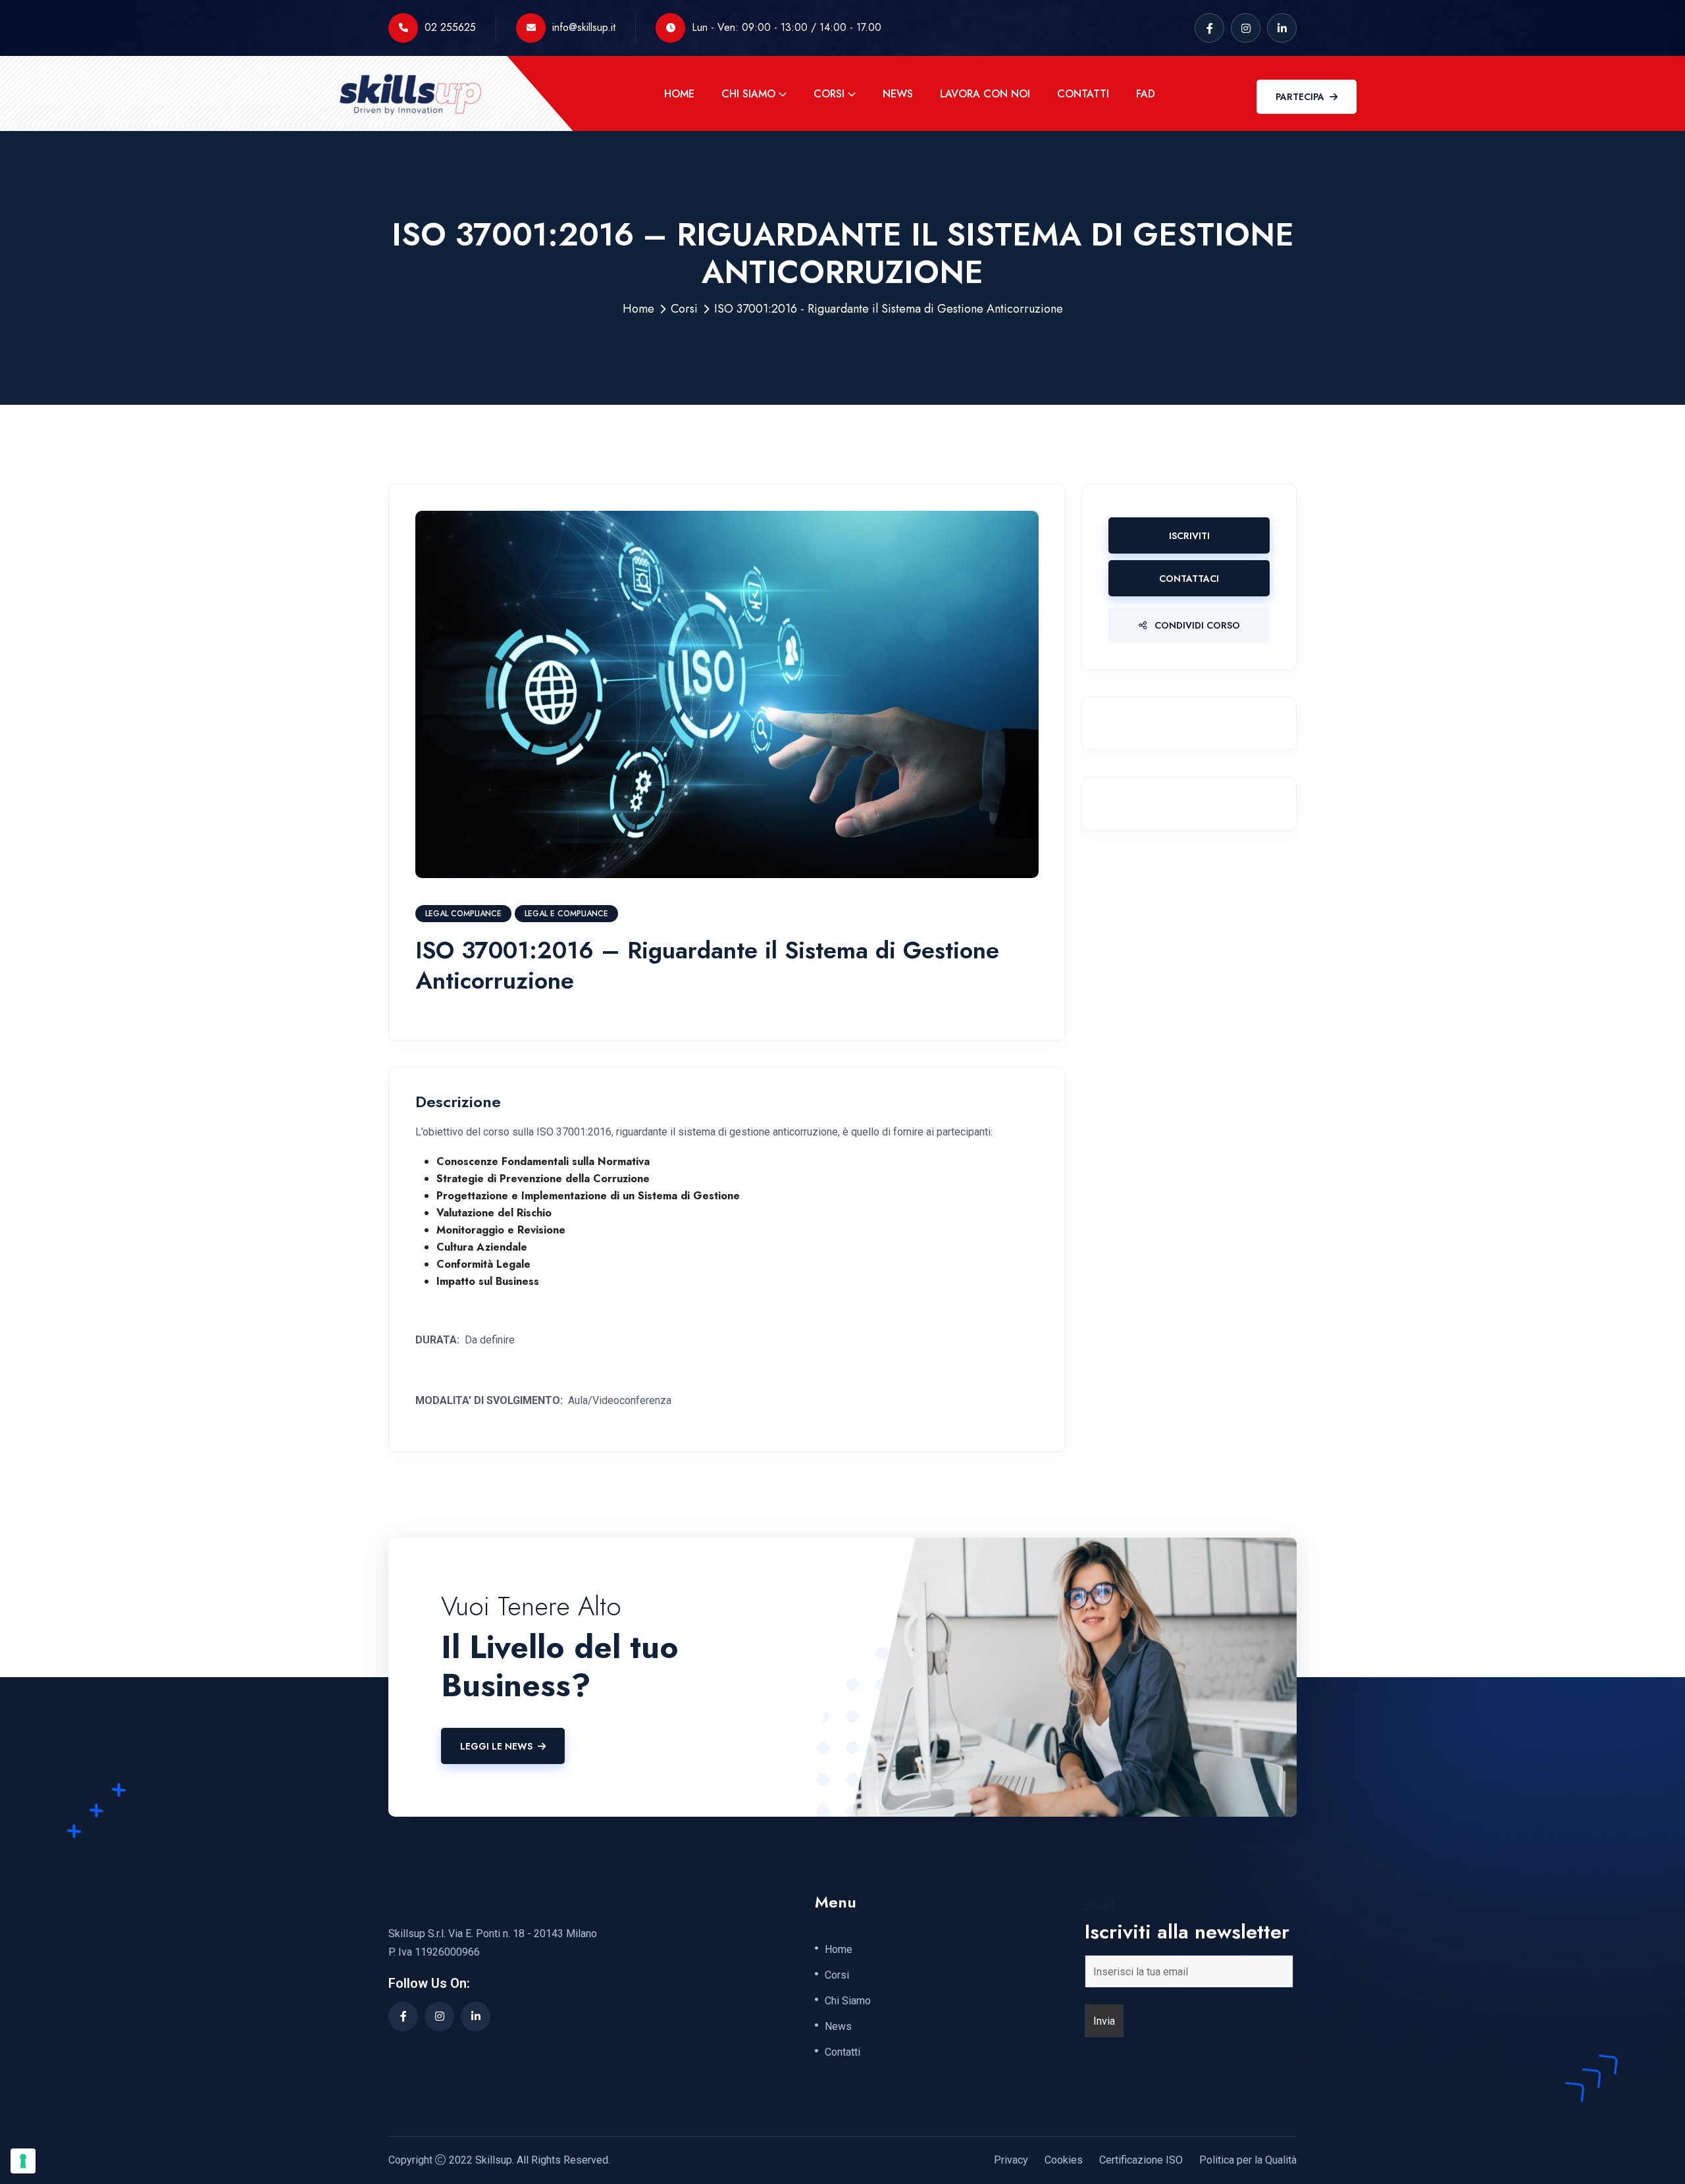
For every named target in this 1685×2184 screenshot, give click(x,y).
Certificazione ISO (1141, 2160)
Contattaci (1189, 579)
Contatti (1083, 94)
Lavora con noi (985, 94)
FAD (1146, 94)
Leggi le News (496, 1746)
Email (1100, 1906)
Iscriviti (1189, 536)
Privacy (1011, 2160)
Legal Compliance (463, 914)
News (898, 94)
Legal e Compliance (566, 914)
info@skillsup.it (584, 27)
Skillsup (494, 2160)
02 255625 (450, 27)
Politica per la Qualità (1248, 2160)
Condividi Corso (1196, 625)
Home (679, 94)
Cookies (1064, 2160)
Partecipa (1300, 97)
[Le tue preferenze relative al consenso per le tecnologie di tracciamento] (23, 2161)
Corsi (829, 94)
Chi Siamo (748, 94)
